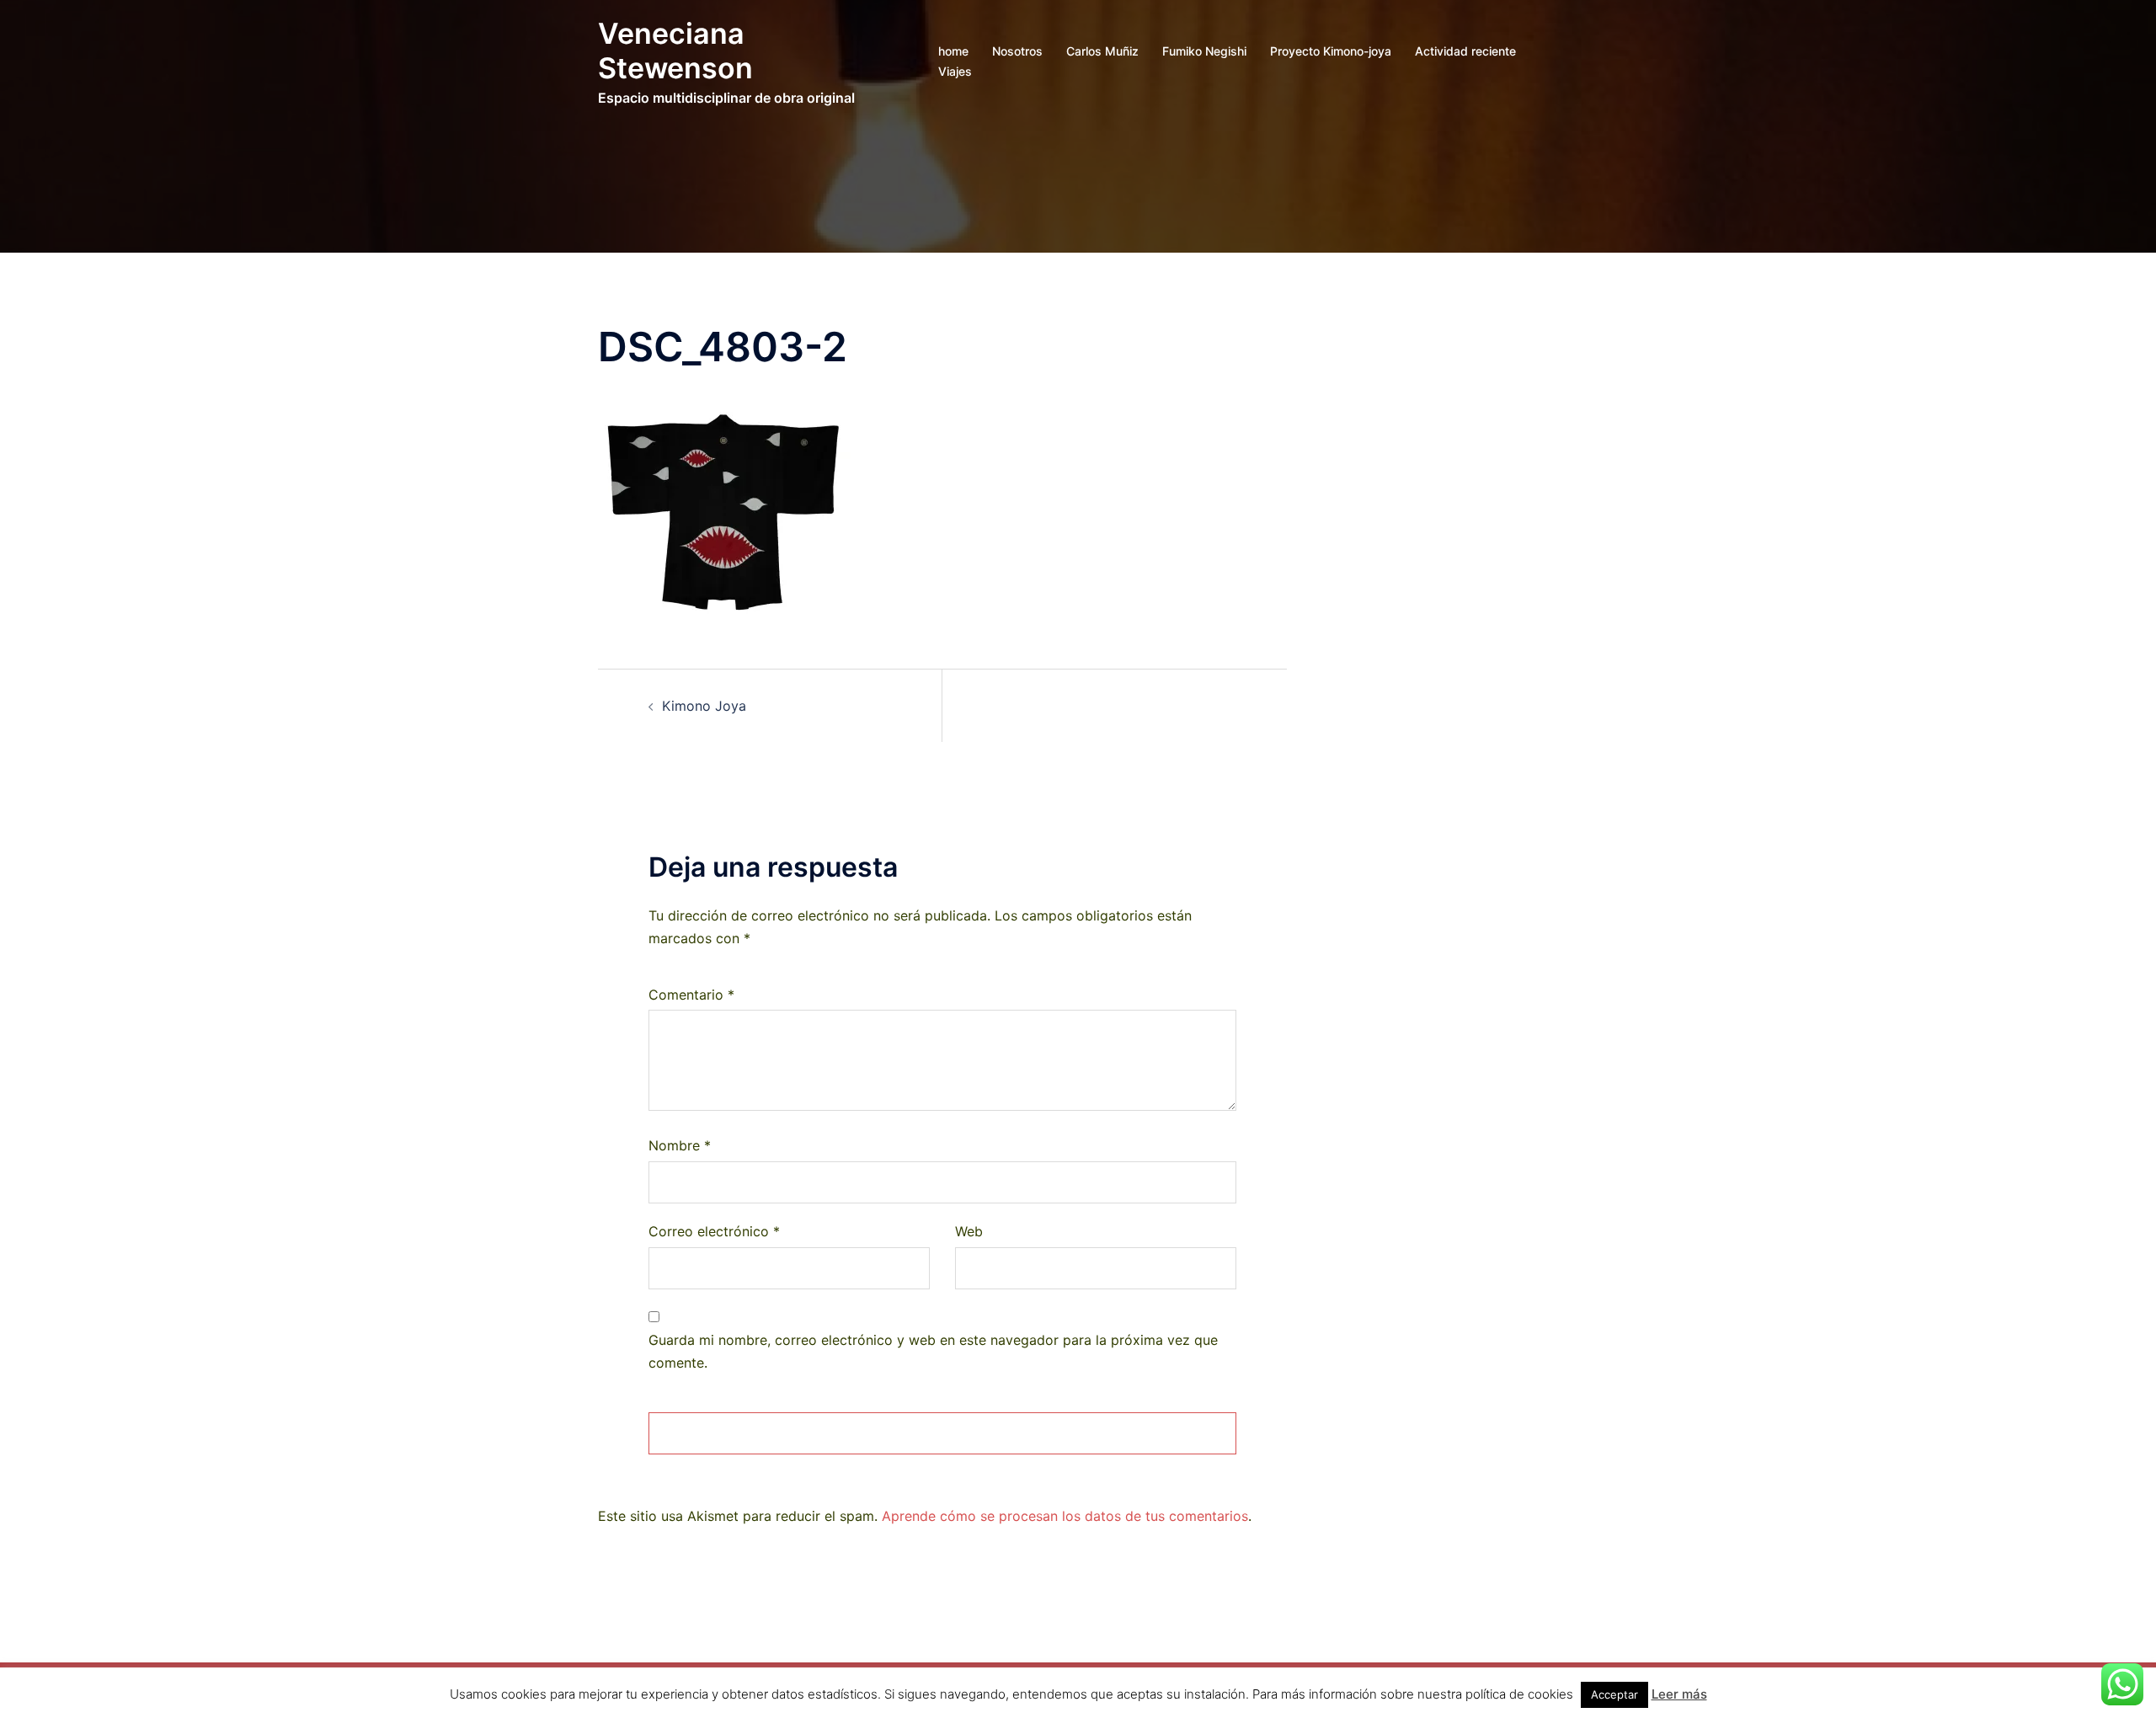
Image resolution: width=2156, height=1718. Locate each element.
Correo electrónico (714, 1231)
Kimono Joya (704, 706)
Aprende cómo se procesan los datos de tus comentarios (1065, 1516)
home (953, 51)
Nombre (680, 1145)
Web (969, 1231)
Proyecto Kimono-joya (1331, 51)
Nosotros (1017, 51)
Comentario (691, 995)
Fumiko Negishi (1204, 51)
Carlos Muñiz (1102, 51)
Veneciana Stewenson (675, 51)
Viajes (955, 71)
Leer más (1679, 1694)
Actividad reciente (1465, 51)
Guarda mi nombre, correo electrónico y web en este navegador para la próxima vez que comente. (933, 1351)
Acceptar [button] (1614, 1694)
